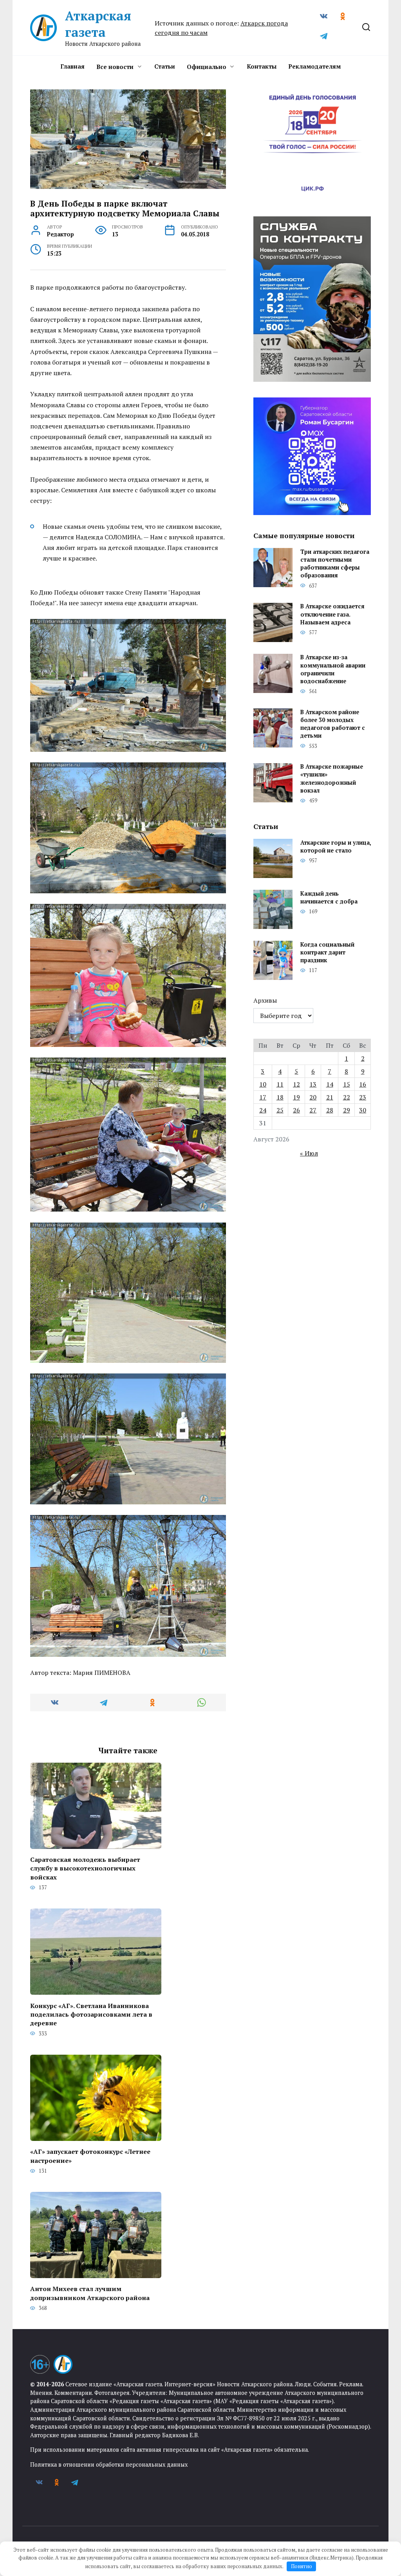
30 (363, 1110)
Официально (207, 67)
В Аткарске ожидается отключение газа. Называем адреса (332, 614)
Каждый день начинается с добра (329, 897)
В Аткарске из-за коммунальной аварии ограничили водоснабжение (333, 669)
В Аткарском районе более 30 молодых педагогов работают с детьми (333, 724)
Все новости (115, 67)
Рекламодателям (314, 66)
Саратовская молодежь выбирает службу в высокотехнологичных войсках (85, 1868)
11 (280, 1084)
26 (296, 1110)
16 (363, 1084)
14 (330, 1084)
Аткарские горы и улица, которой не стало (336, 846)
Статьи (165, 66)
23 (363, 1097)
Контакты (262, 66)
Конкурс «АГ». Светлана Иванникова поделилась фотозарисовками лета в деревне (91, 2014)
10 (263, 1084)
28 (330, 1110)
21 (330, 1097)
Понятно (302, 2566)
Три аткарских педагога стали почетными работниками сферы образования (335, 563)
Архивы (265, 1000)
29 (347, 1110)
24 (263, 1110)
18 (280, 1097)
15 (347, 1084)
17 (263, 1097)
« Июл (309, 1153)
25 (280, 1110)
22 (347, 1097)
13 (313, 1084)
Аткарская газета (98, 24)
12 (296, 1084)
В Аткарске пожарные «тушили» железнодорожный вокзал (332, 779)
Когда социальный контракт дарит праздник (327, 952)
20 (313, 1097)
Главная (72, 66)
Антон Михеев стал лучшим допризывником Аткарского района (90, 2293)
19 (296, 1097)
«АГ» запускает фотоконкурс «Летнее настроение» (90, 2156)
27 (313, 1110)
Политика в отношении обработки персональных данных (109, 2464)
